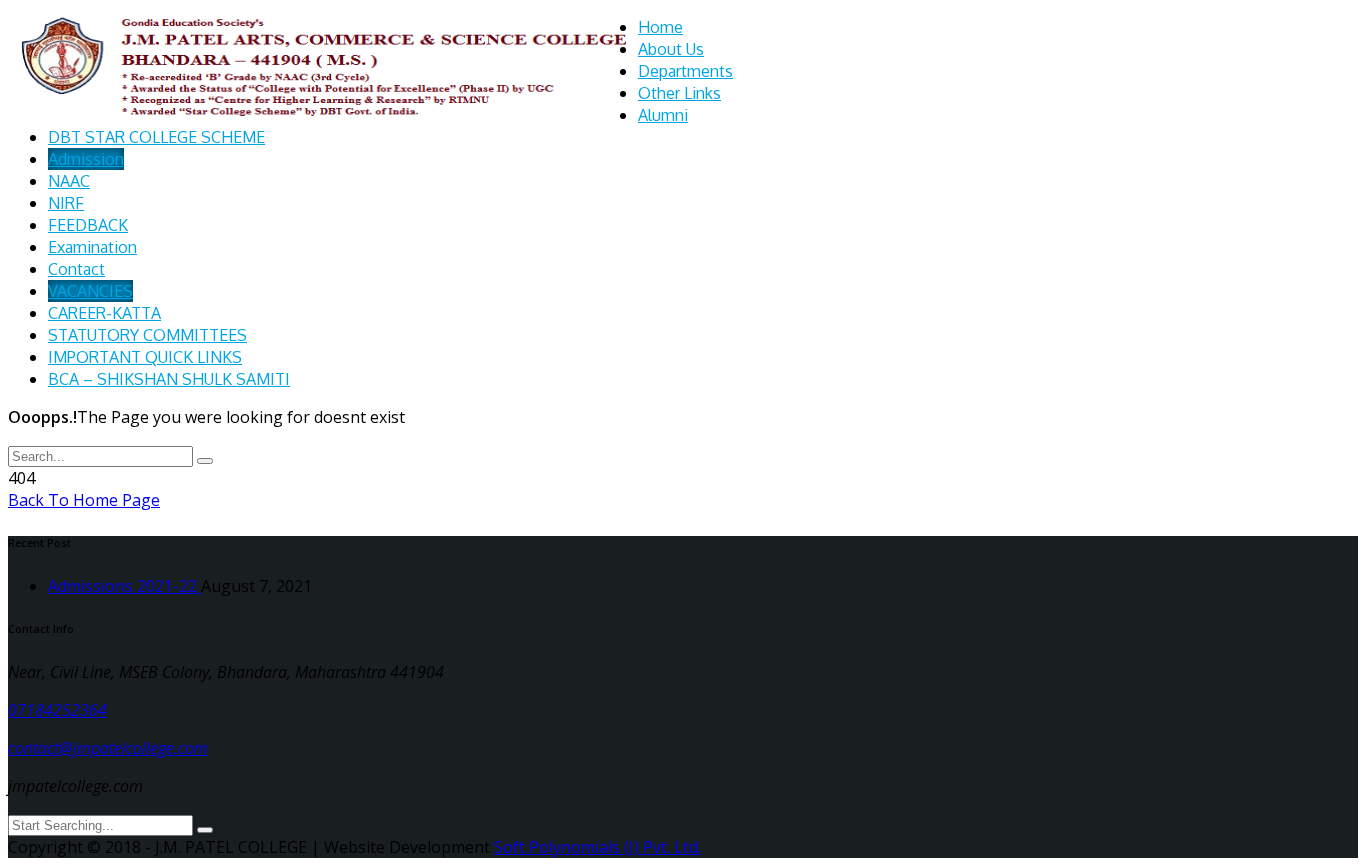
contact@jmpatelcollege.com (108, 748)
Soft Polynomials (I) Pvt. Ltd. (597, 847)
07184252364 (57, 710)
